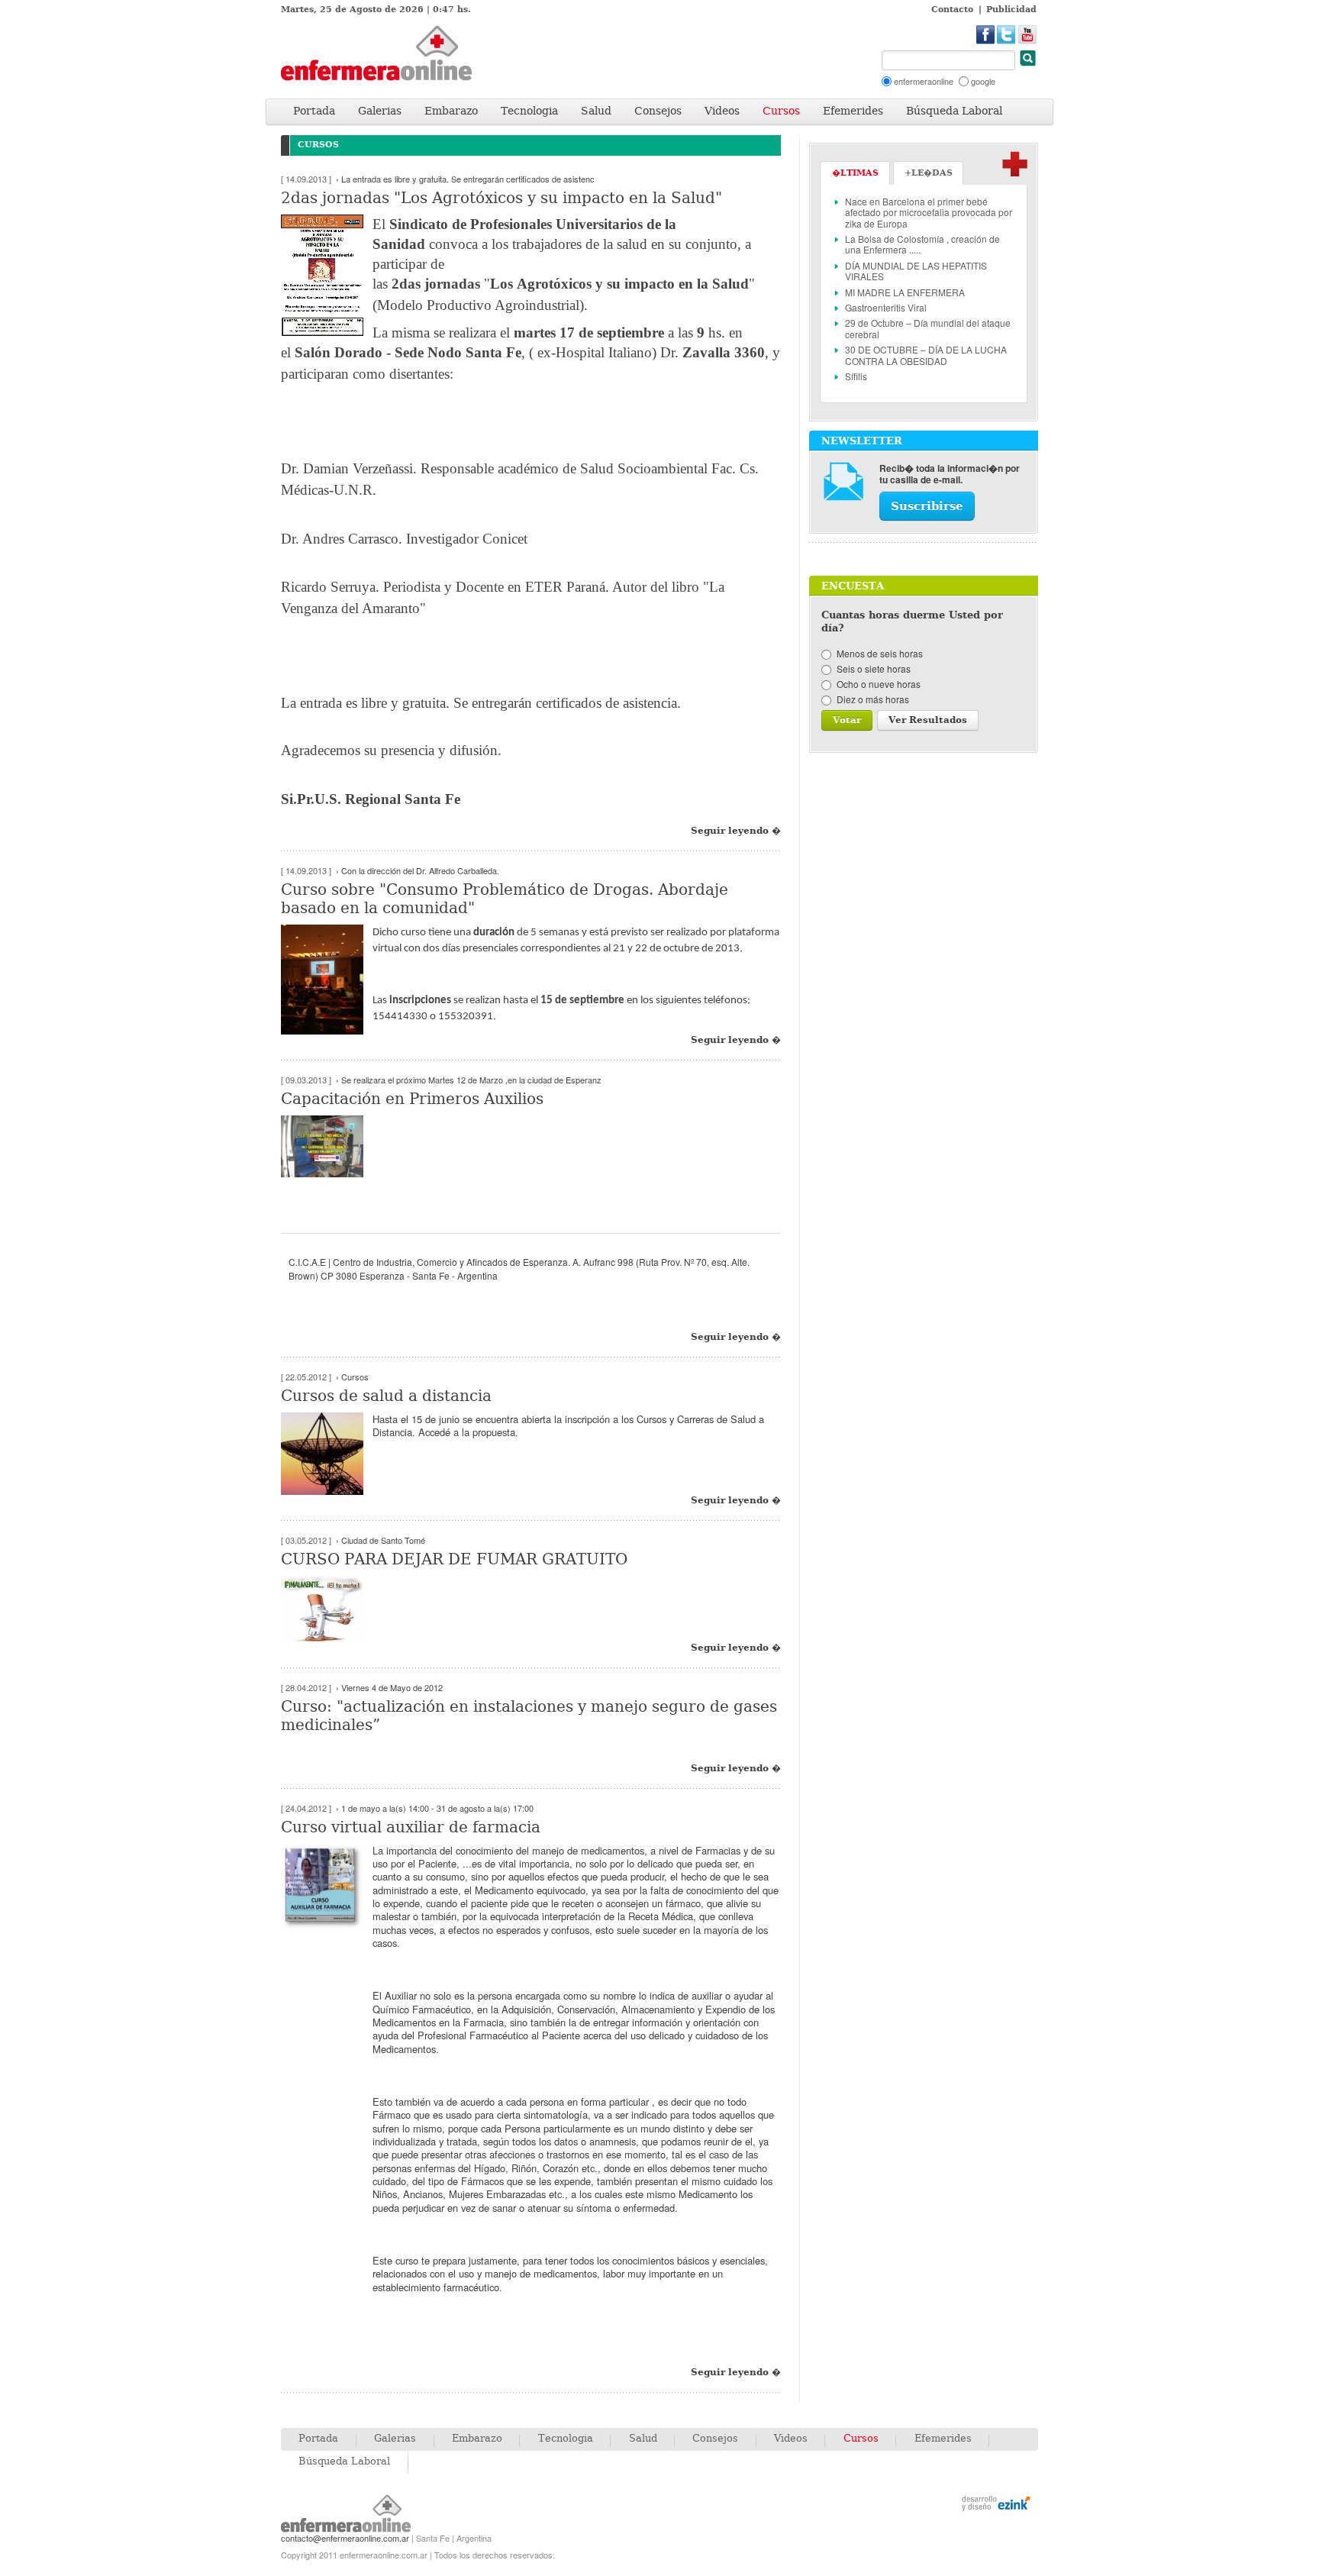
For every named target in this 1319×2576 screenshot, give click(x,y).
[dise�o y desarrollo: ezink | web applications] (996, 2505)
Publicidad (1011, 10)
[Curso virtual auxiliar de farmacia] (327, 1887)
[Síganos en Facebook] (986, 35)
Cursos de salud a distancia (386, 1396)
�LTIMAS (855, 173)
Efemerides (853, 111)
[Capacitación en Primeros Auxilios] (327, 1146)
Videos (722, 111)
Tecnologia (529, 111)
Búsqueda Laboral (954, 111)
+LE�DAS (929, 173)
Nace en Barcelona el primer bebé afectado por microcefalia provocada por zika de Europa (929, 212)
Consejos (658, 111)
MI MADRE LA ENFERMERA (905, 292)
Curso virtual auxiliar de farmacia (411, 1827)
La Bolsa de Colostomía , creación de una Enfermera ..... (922, 244)
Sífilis (856, 376)
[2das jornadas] (327, 275)
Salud (596, 111)
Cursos (781, 111)
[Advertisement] (689, 58)
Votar (847, 720)
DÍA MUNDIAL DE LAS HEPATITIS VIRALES (916, 271)
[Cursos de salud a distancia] (327, 1454)
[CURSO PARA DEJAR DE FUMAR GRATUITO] (327, 1609)
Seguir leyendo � (736, 831)
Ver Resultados (928, 720)
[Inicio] (395, 53)
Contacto (952, 10)
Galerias (380, 111)
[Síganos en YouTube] (1028, 35)
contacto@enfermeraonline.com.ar (345, 2538)
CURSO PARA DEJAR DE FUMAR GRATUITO (454, 1559)
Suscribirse (927, 506)
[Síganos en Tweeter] (1006, 35)
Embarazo (451, 111)
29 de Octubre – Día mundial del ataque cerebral (928, 328)
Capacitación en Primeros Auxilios (412, 1099)
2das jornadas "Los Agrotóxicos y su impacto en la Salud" (501, 198)
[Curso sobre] (327, 980)
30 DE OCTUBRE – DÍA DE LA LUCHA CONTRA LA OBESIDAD (926, 355)
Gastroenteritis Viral (886, 307)
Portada (314, 111)
